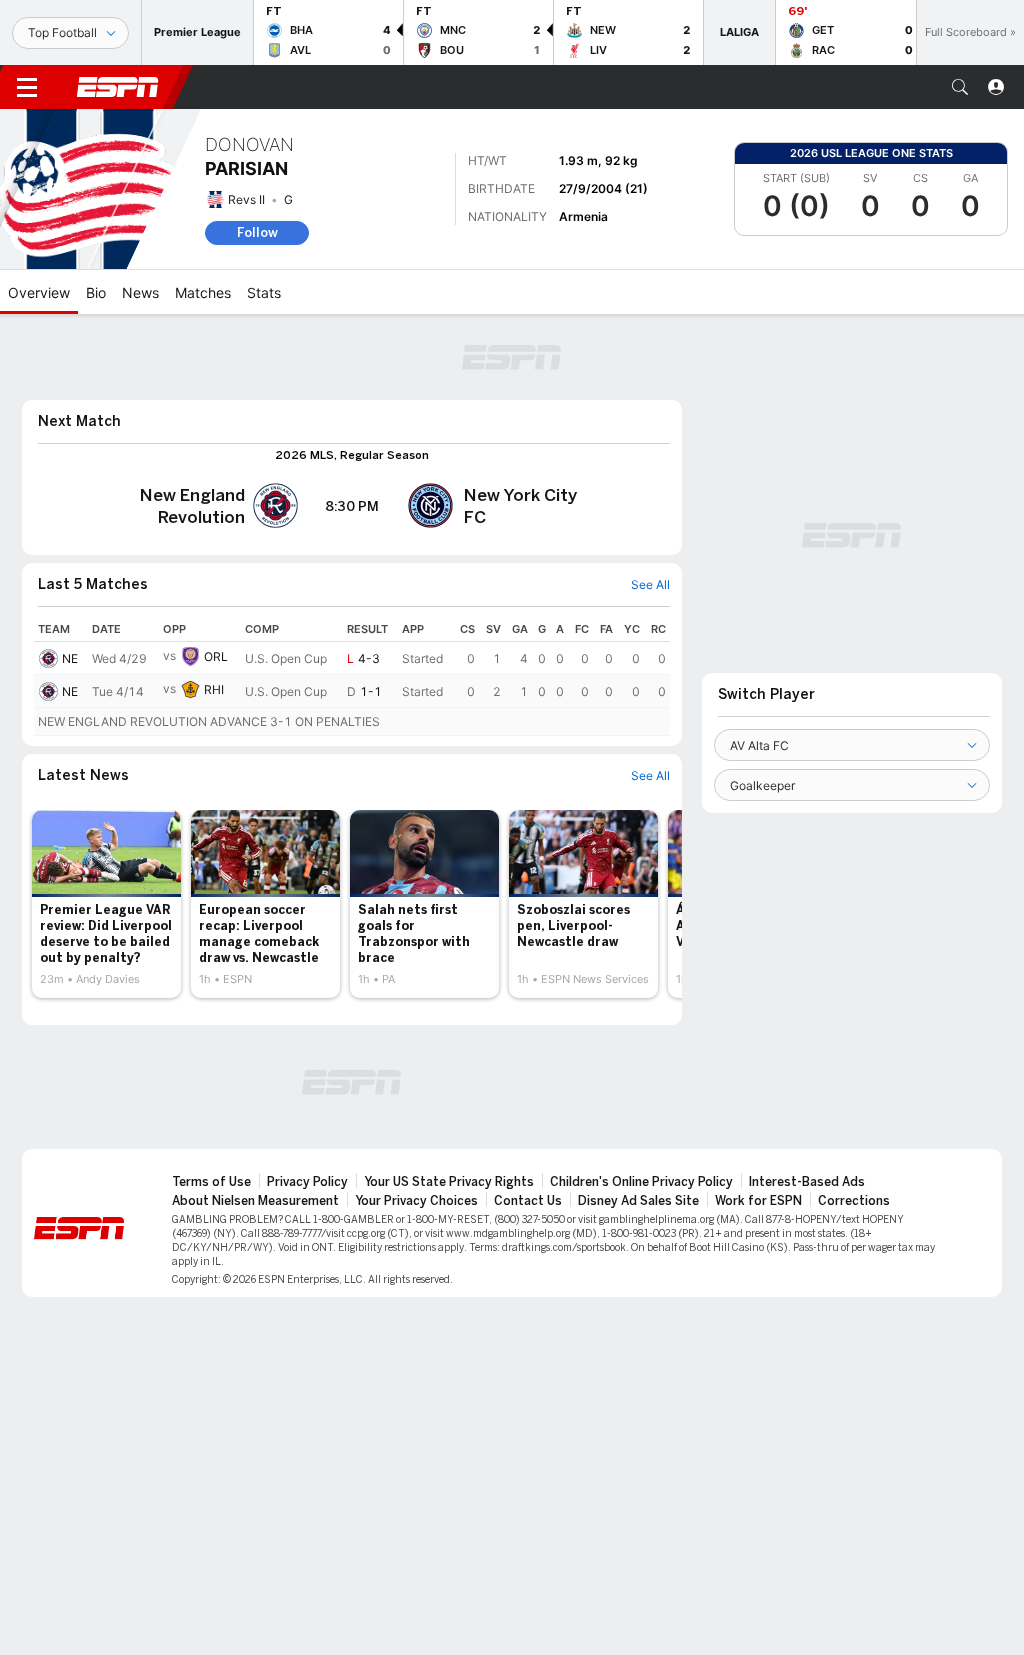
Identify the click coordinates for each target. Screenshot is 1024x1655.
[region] (352, 676)
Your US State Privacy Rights (449, 1182)
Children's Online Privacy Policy (641, 1182)
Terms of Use (211, 1182)
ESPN (118, 87)
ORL (216, 656)
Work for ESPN (758, 1201)
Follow (257, 232)
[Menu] (27, 87)
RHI (214, 689)
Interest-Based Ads (807, 1182)
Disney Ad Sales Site (638, 1201)
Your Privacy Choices (416, 1201)
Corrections (854, 1201)
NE (70, 658)
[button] (960, 87)
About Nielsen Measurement (255, 1201)
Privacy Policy (307, 1182)
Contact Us (528, 1201)
